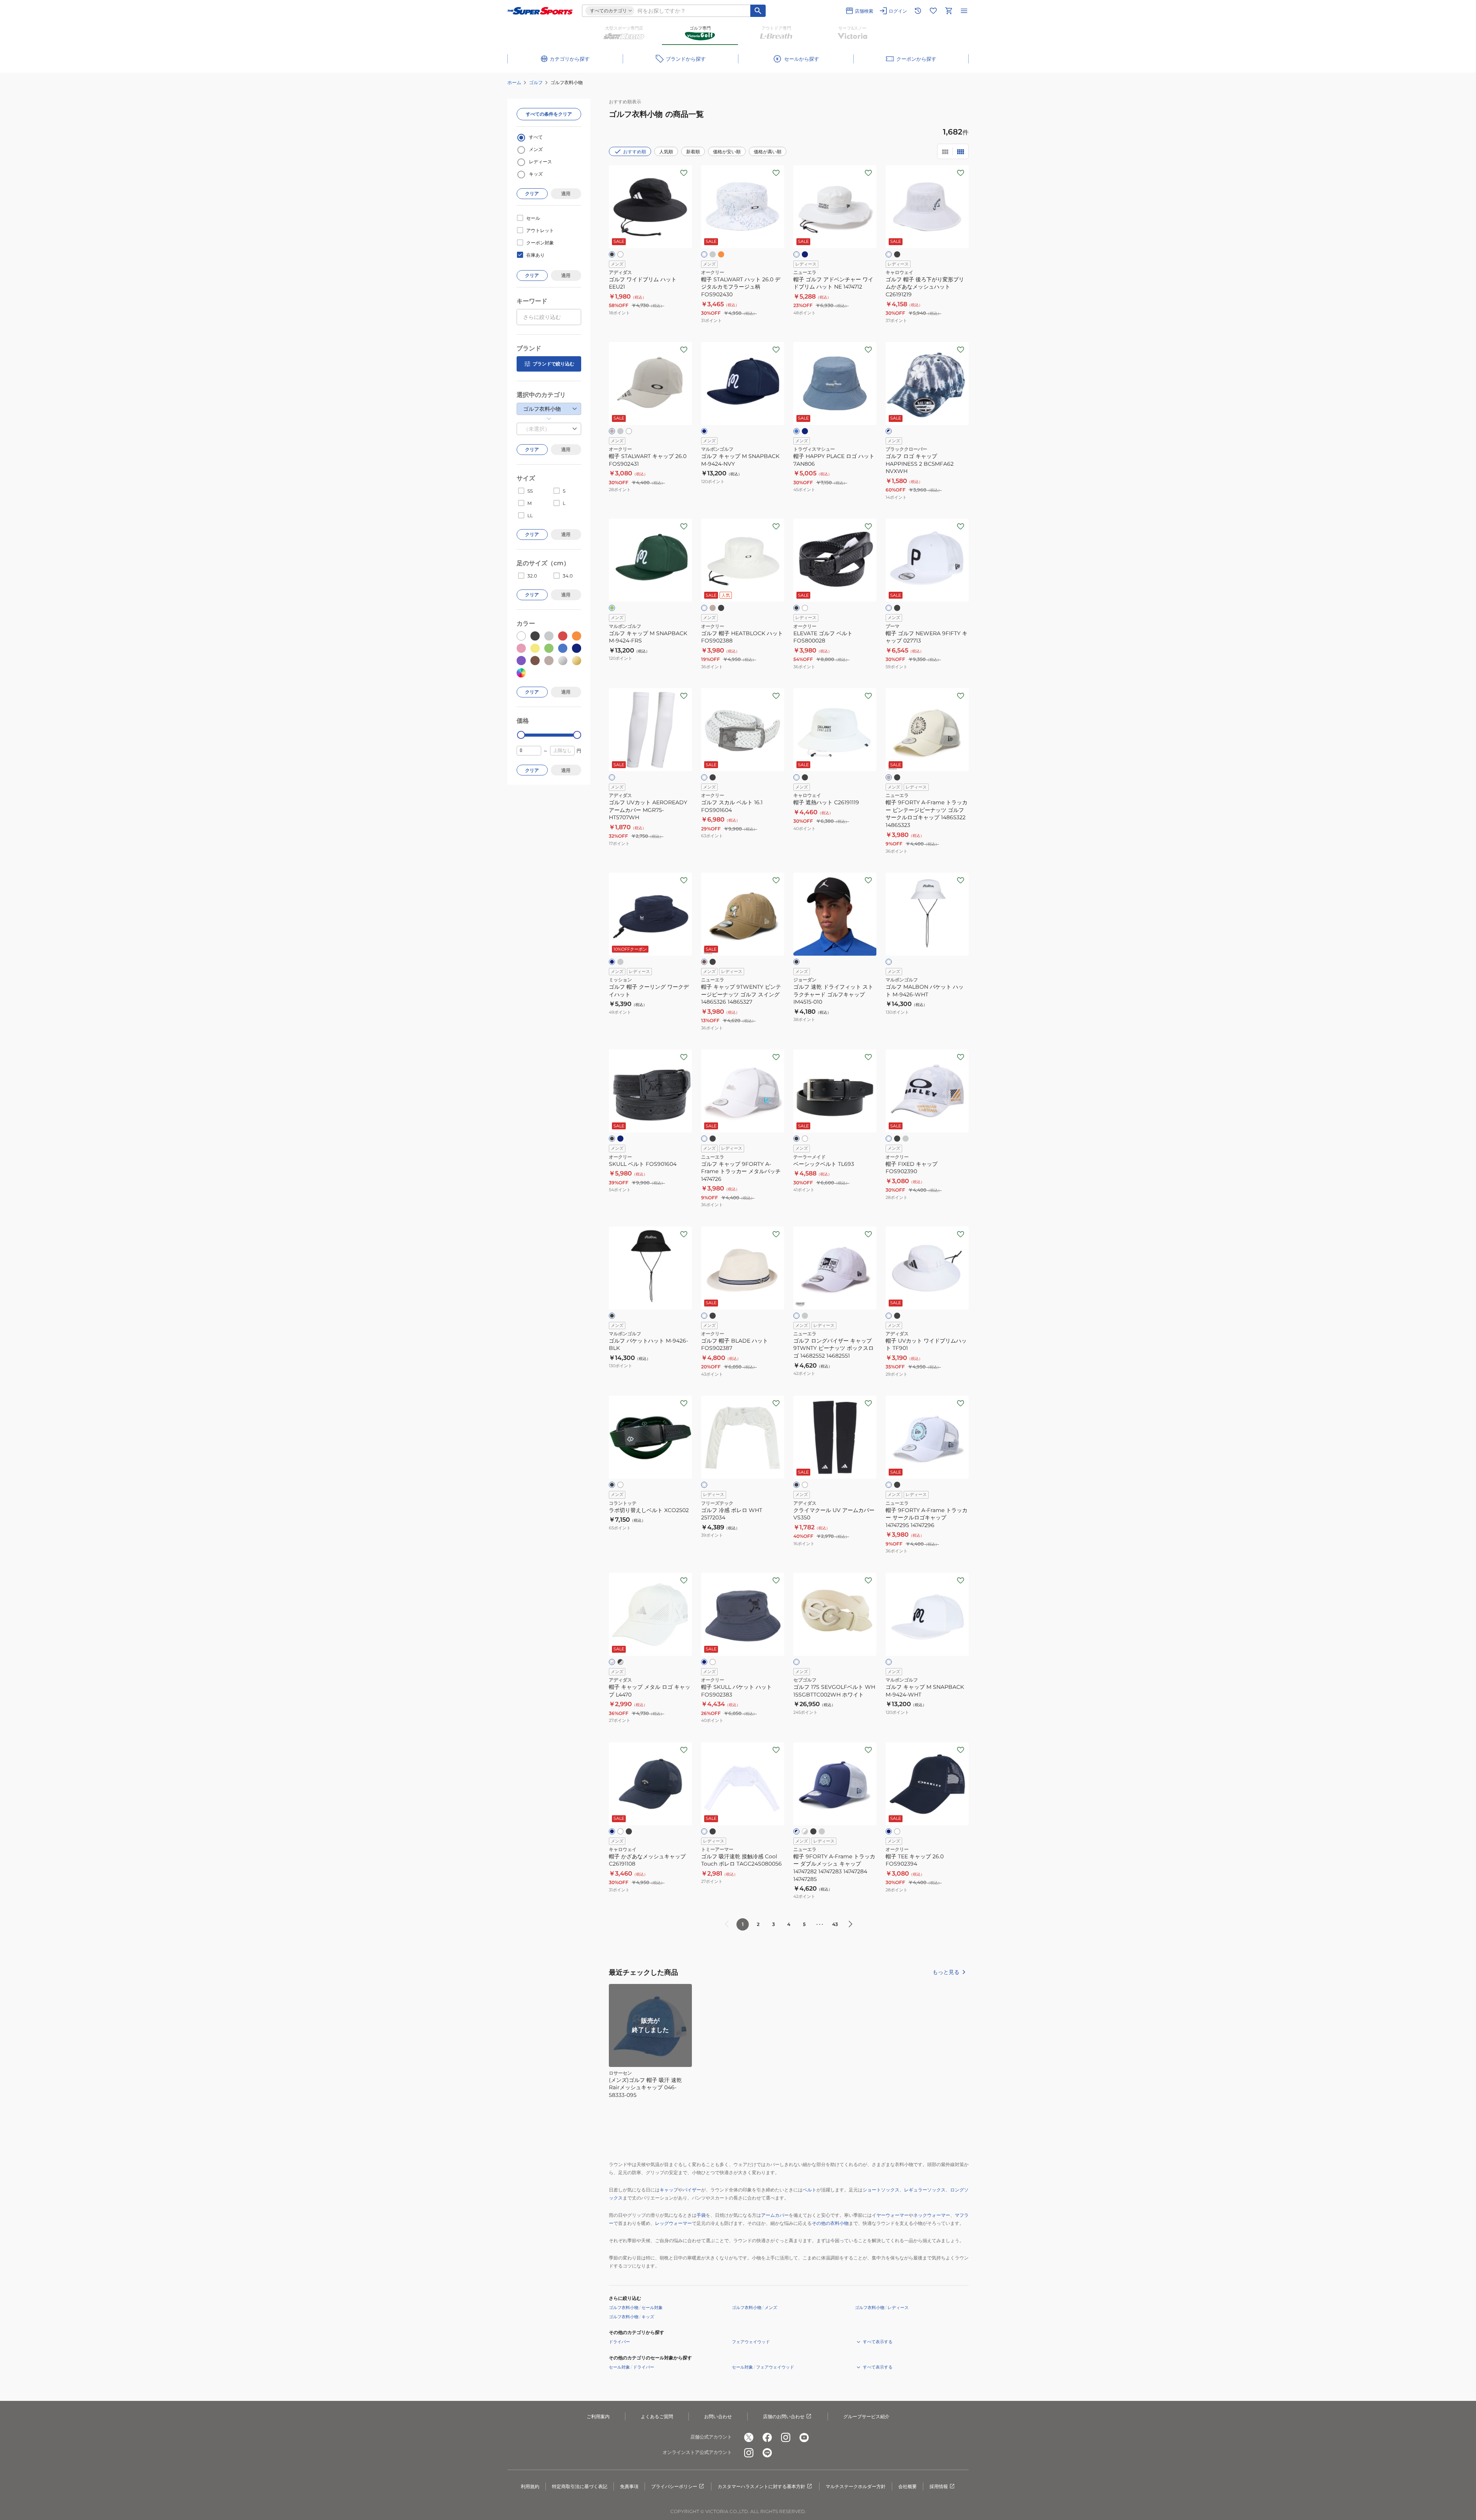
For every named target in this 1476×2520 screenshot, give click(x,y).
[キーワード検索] (758, 11)
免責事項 (629, 2486)
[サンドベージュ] (612, 431)
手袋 (701, 2215)
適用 (566, 193)
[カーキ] (704, 962)
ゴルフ (536, 82)
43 (835, 1924)
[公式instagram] (786, 2437)
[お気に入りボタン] (684, 173)
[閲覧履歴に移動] (918, 11)
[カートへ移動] (949, 11)
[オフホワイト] (704, 1316)
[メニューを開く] (964, 11)
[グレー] (713, 254)
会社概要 (908, 2486)
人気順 (666, 152)
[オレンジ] (721, 254)
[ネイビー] (805, 254)
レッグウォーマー (673, 2223)
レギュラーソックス (925, 2190)
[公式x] (749, 2437)
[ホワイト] (620, 254)
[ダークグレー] (620, 431)
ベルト (809, 2190)
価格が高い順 (768, 152)
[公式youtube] (804, 2437)
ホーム (514, 82)
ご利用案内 (598, 2416)
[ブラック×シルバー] (620, 1662)
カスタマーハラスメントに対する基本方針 (761, 2486)
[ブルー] (796, 431)
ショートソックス (881, 2190)
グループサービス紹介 (866, 2416)
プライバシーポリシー (674, 2486)
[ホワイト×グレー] (805, 1831)
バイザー (692, 2190)
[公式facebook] (767, 2437)
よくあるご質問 (657, 2416)
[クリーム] (889, 777)
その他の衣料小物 (830, 2223)
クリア (532, 193)
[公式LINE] (767, 2453)
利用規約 (530, 2486)
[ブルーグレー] (704, 1662)
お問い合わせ (718, 2416)
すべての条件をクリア (549, 114)
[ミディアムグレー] (805, 1316)
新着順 (693, 152)
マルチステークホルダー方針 (856, 2486)
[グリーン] (612, 608)
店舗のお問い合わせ (784, 2416)
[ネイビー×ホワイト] (889, 431)
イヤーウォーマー (890, 2215)
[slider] (521, 735)
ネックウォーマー (932, 2215)
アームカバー (775, 2215)
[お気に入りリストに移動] (933, 11)
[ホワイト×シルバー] (612, 1662)
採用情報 (939, 2486)
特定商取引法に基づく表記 (580, 2486)
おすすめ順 (635, 152)
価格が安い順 (727, 152)
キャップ (669, 2190)
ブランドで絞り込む (553, 364)
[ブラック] (612, 254)
